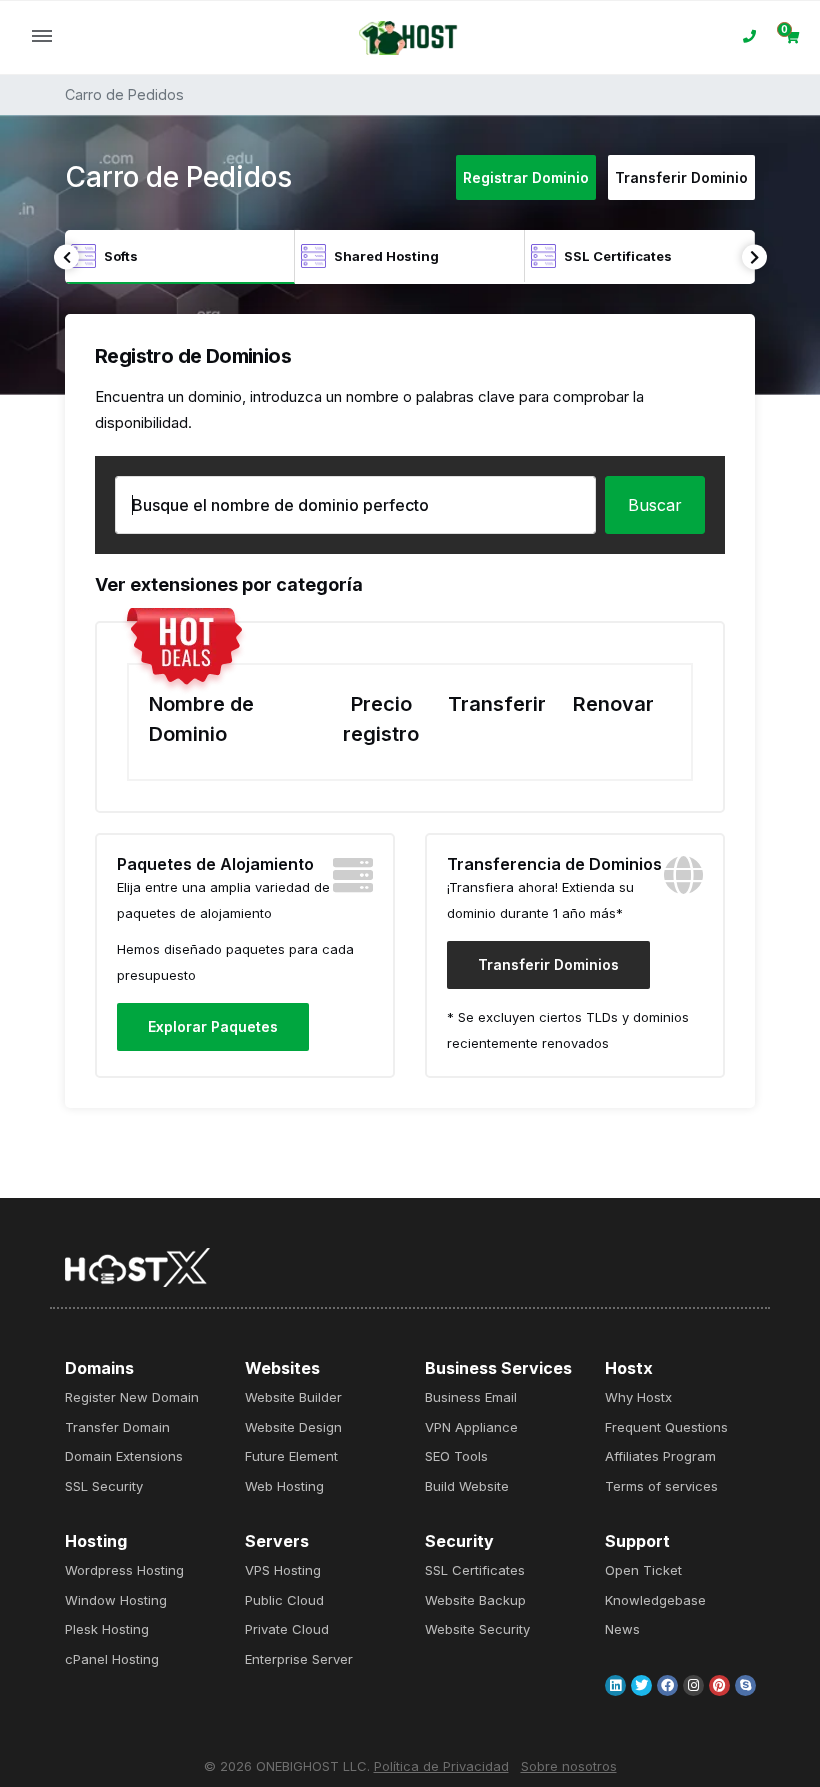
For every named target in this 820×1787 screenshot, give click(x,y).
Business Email (471, 1397)
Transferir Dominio (681, 177)
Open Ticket (643, 1570)
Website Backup (475, 1600)
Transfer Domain (117, 1427)
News (622, 1629)
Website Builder (293, 1397)
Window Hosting (116, 1600)
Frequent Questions (666, 1427)
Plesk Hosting (107, 1629)
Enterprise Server (299, 1659)
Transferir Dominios (548, 964)
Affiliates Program (660, 1456)
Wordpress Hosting (124, 1570)
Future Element (291, 1456)
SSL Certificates (475, 1570)
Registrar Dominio (526, 177)
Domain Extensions (124, 1456)
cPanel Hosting (112, 1659)
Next (754, 257)
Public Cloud (284, 1600)
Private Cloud (287, 1629)
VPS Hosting (283, 1570)
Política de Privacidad (441, 1766)
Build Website (467, 1486)
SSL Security (104, 1486)
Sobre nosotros (569, 1766)
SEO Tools (456, 1456)
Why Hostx (638, 1397)
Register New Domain (132, 1397)
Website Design (293, 1427)
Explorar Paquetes (213, 1026)
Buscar (655, 505)
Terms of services (661, 1486)
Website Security (477, 1629)
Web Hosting (284, 1486)
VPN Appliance (471, 1427)
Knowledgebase (655, 1600)
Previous (66, 257)
